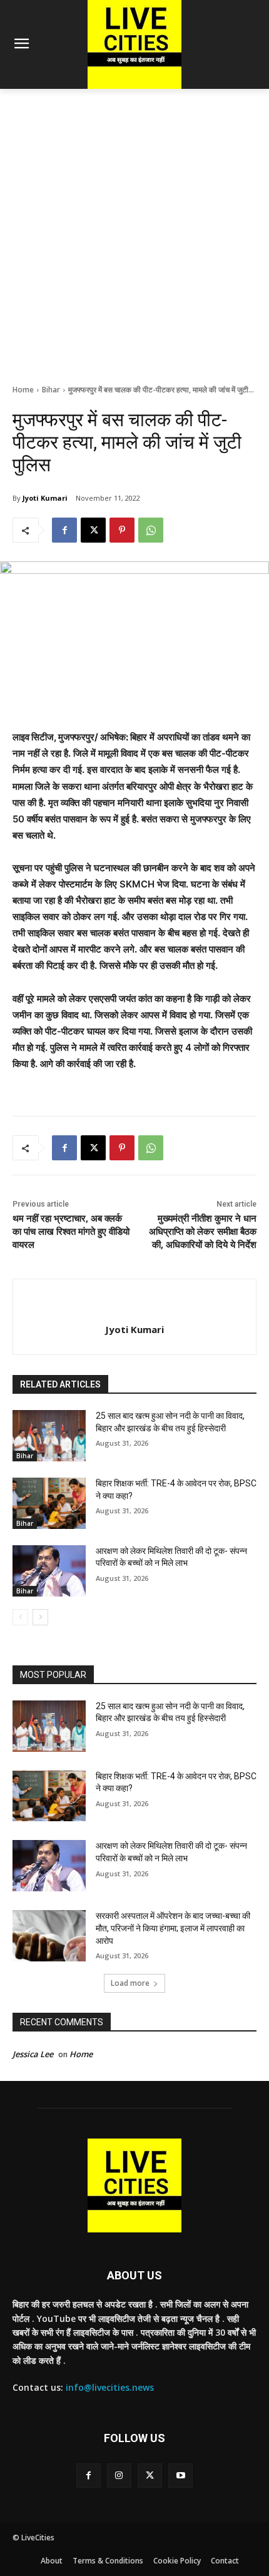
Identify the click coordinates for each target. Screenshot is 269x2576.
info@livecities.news (110, 2387)
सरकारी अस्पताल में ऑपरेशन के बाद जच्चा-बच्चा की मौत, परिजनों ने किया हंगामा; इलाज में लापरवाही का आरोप (173, 1928)
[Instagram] (119, 2476)
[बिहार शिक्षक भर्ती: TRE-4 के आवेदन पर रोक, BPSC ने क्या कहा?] (49, 1503)
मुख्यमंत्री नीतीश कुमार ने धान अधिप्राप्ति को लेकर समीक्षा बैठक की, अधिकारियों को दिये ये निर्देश (203, 1232)
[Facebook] (64, 530)
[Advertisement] (134, 230)
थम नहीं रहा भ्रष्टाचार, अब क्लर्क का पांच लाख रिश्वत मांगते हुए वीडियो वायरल (71, 1232)
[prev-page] (20, 1617)
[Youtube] (180, 2476)
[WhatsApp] (151, 530)
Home (23, 390)
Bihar (51, 390)
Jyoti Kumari (45, 498)
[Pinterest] (122, 530)
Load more (130, 1983)
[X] (93, 530)
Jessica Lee (33, 2054)
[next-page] (40, 1617)
